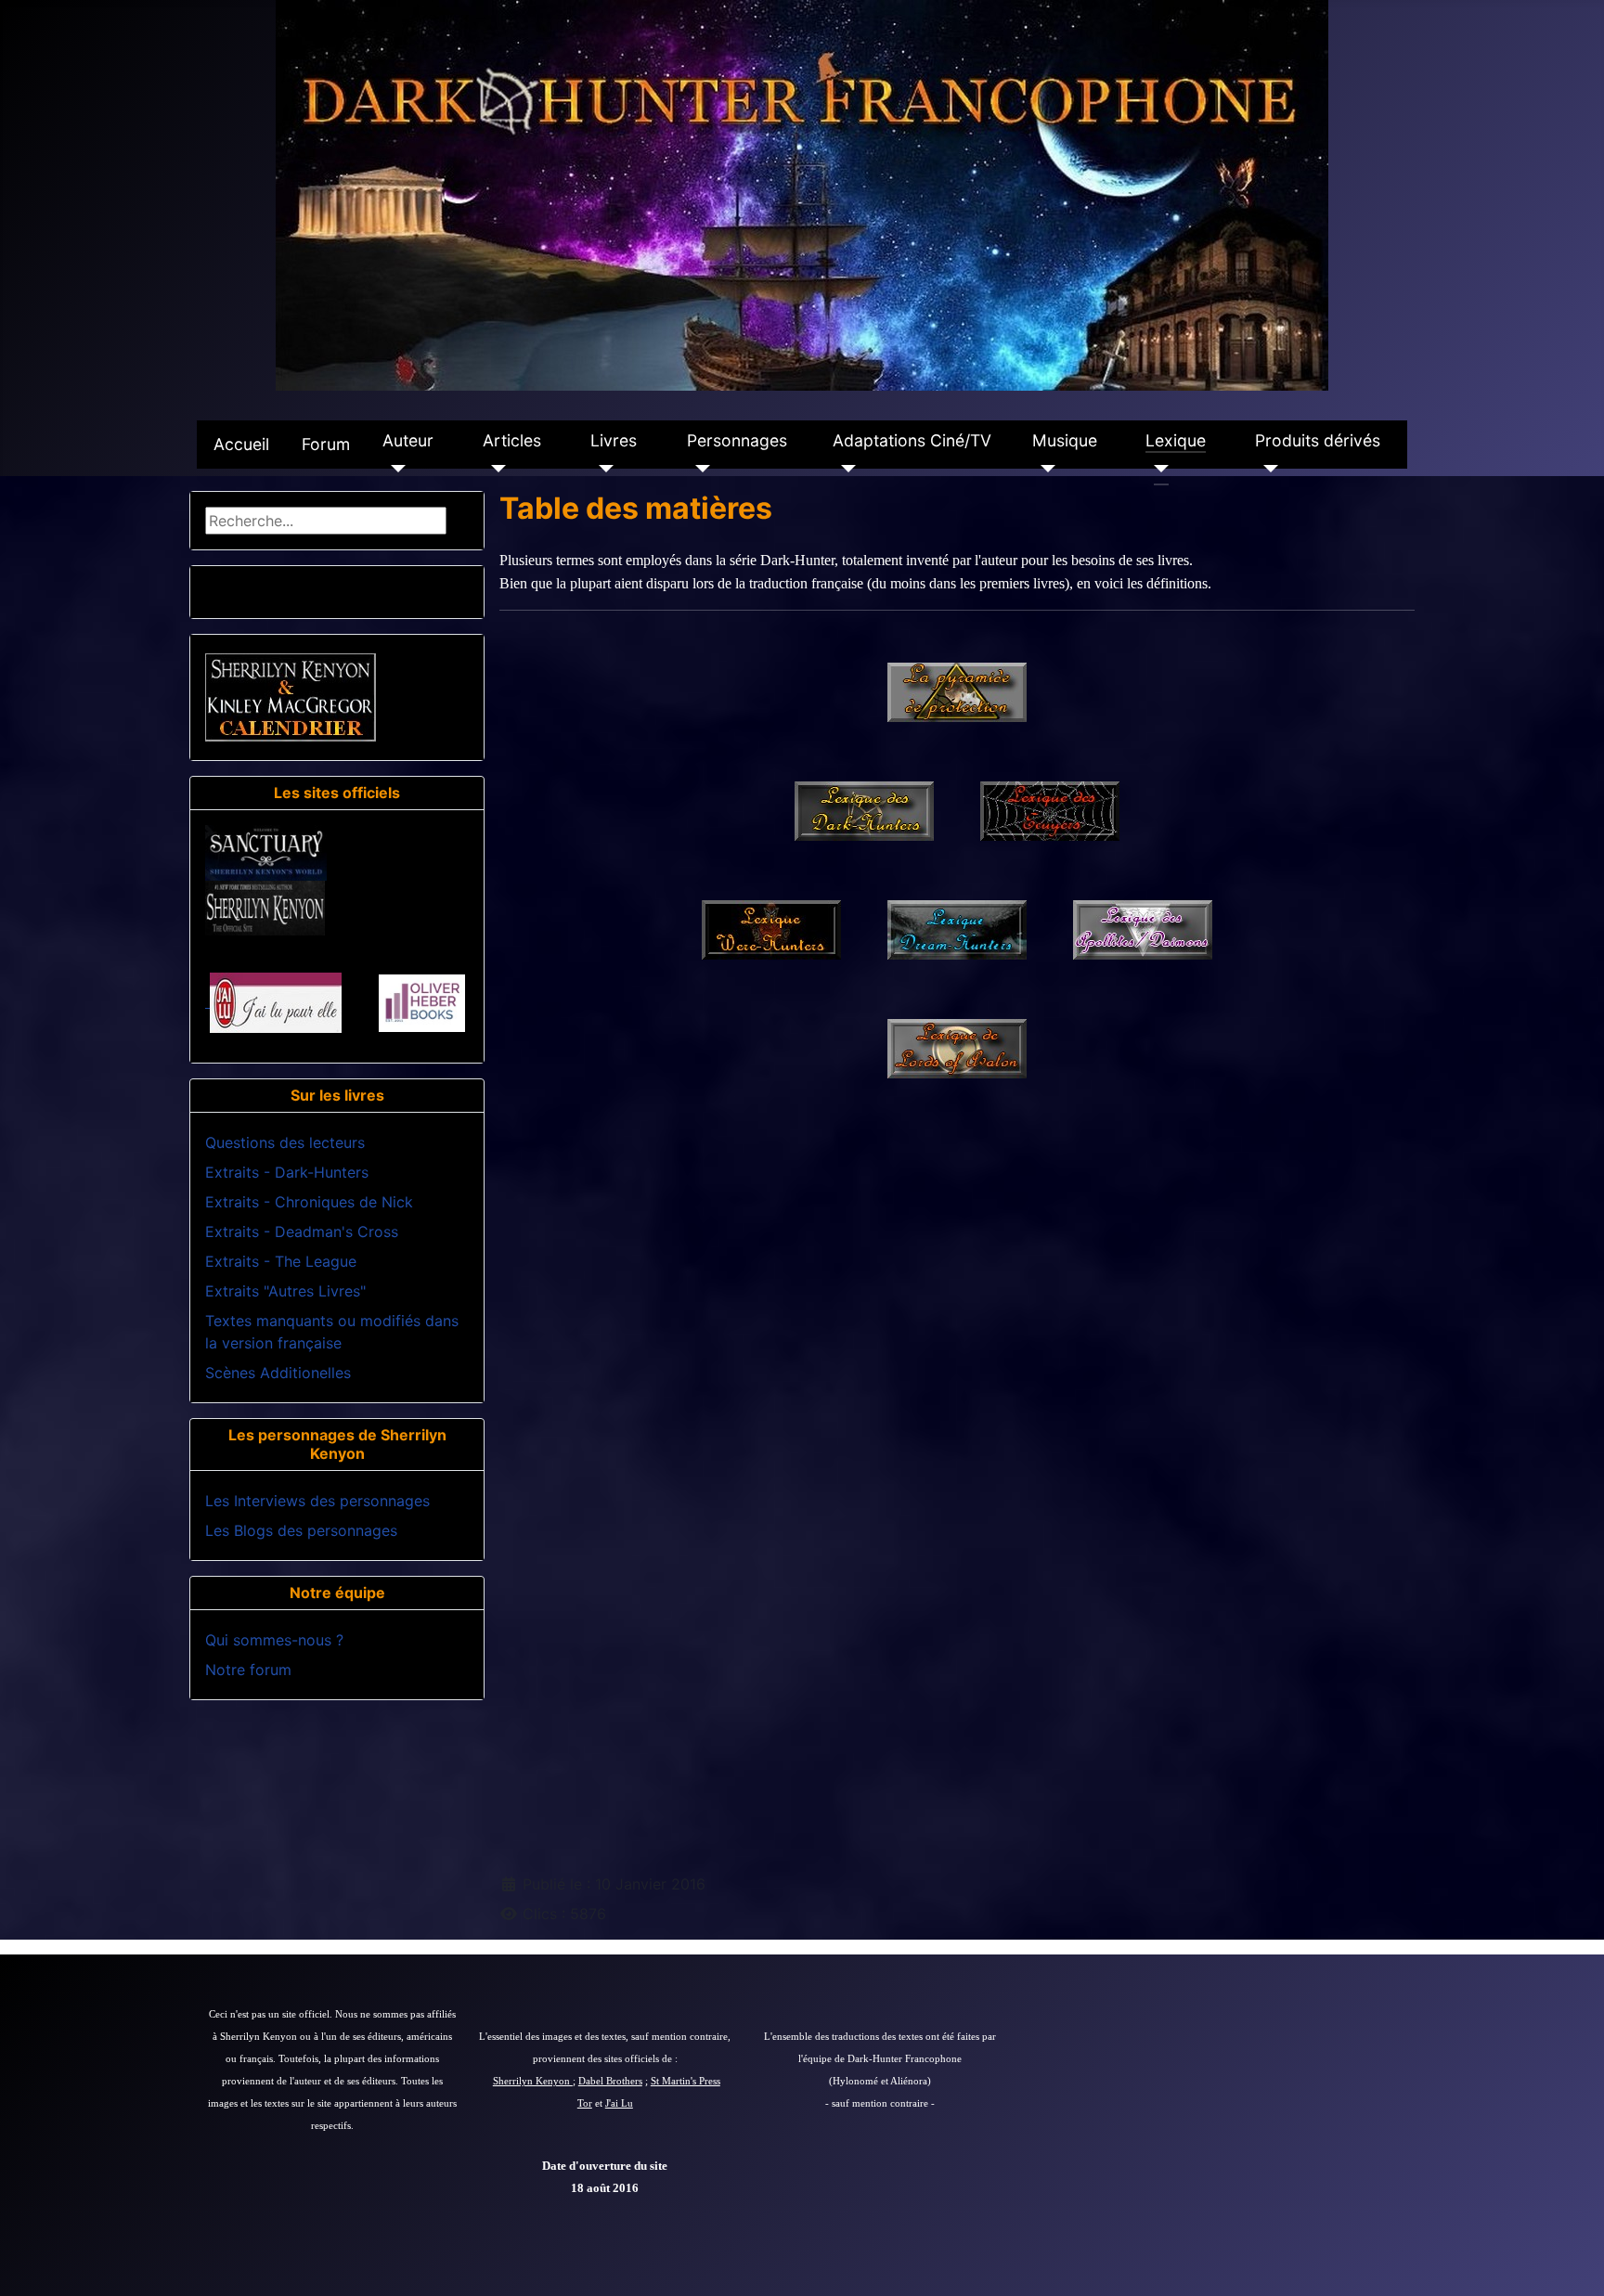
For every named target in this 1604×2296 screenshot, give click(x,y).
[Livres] (602, 469)
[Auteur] (394, 469)
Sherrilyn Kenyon (533, 2081)
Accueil (241, 444)
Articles (512, 440)
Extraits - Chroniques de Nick (309, 1202)
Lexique (1176, 440)
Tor (585, 2103)
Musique (1065, 440)
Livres (614, 440)
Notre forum (248, 1670)
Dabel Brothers (610, 2081)
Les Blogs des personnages (301, 1530)
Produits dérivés (1318, 440)
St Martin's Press (686, 2081)
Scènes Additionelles (278, 1373)
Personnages (737, 440)
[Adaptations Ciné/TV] (844, 469)
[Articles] (494, 469)
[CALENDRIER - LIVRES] (291, 696)
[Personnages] (699, 469)
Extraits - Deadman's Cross (302, 1232)
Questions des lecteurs (285, 1142)
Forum (326, 444)
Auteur (408, 440)
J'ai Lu (619, 2103)
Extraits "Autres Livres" (285, 1291)
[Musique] (1044, 469)
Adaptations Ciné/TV (912, 440)
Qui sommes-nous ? (274, 1640)
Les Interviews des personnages (317, 1501)
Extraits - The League (281, 1261)
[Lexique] (1157, 469)
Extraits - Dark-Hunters (287, 1172)
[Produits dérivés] (1267, 469)
